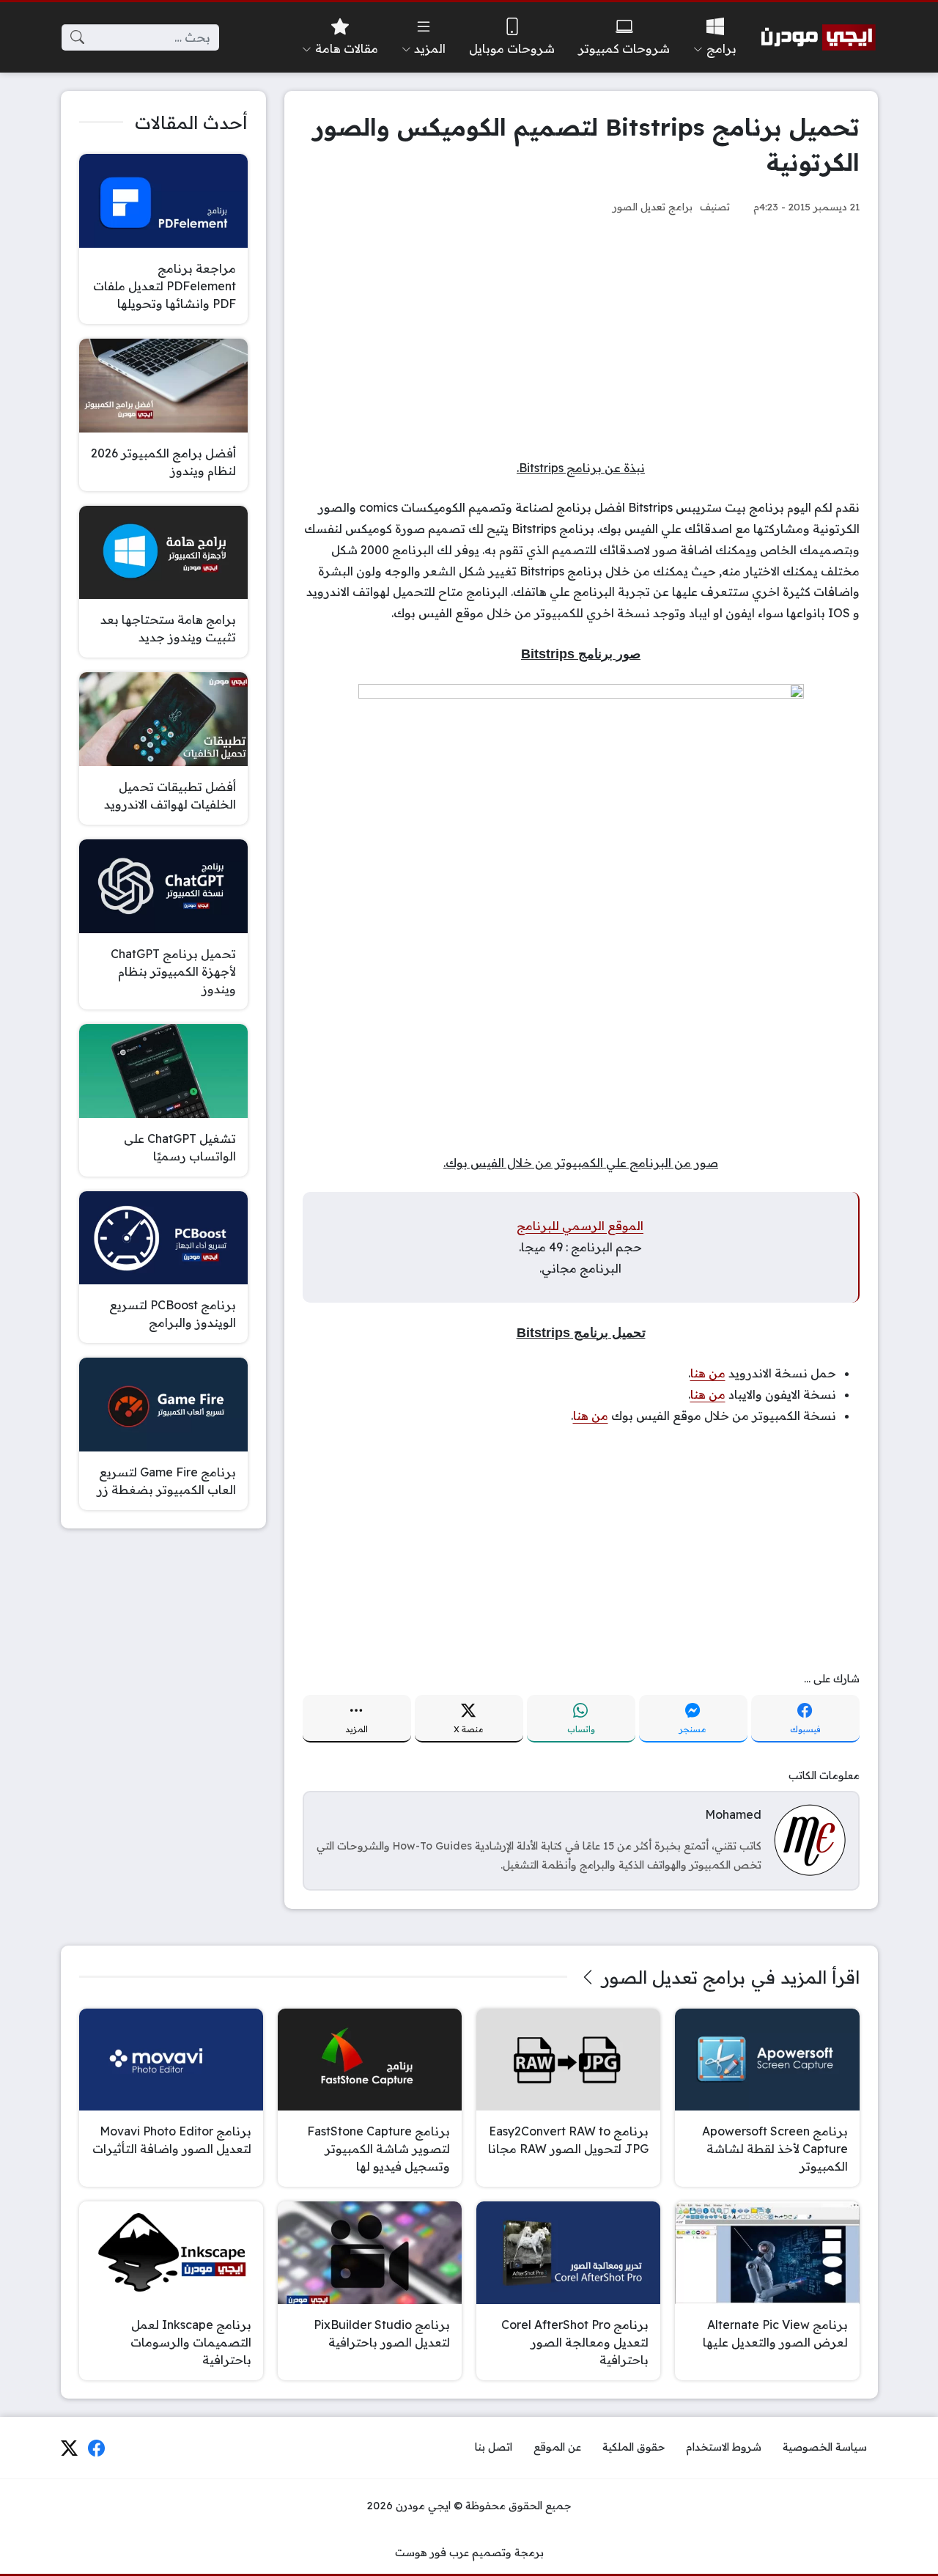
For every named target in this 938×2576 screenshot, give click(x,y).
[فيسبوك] (97, 2448)
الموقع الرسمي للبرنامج (580, 1226)
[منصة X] (69, 2448)
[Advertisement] (581, 336)
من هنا (708, 1373)
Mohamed (733, 1814)
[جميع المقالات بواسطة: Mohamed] (810, 1839)
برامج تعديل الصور (653, 206)
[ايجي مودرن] (819, 37)
